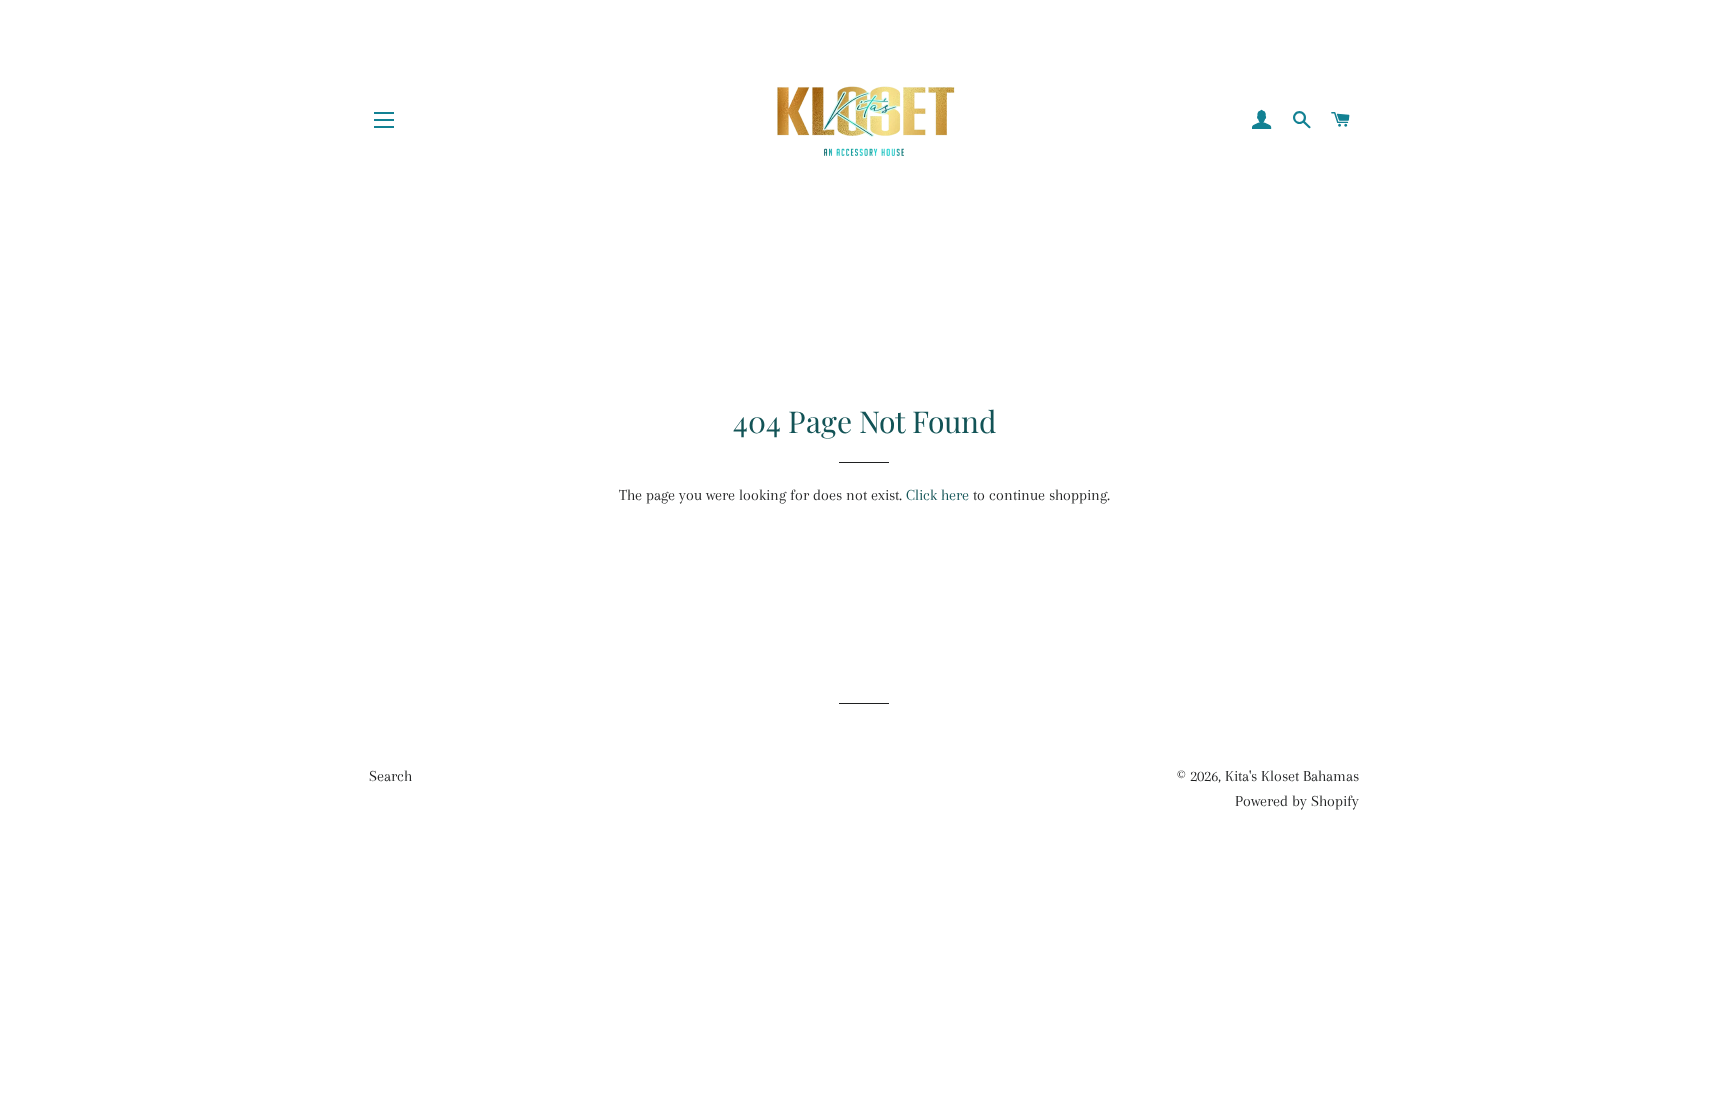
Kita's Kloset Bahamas (1292, 776)
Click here (937, 495)
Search (390, 776)
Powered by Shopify (1297, 801)
